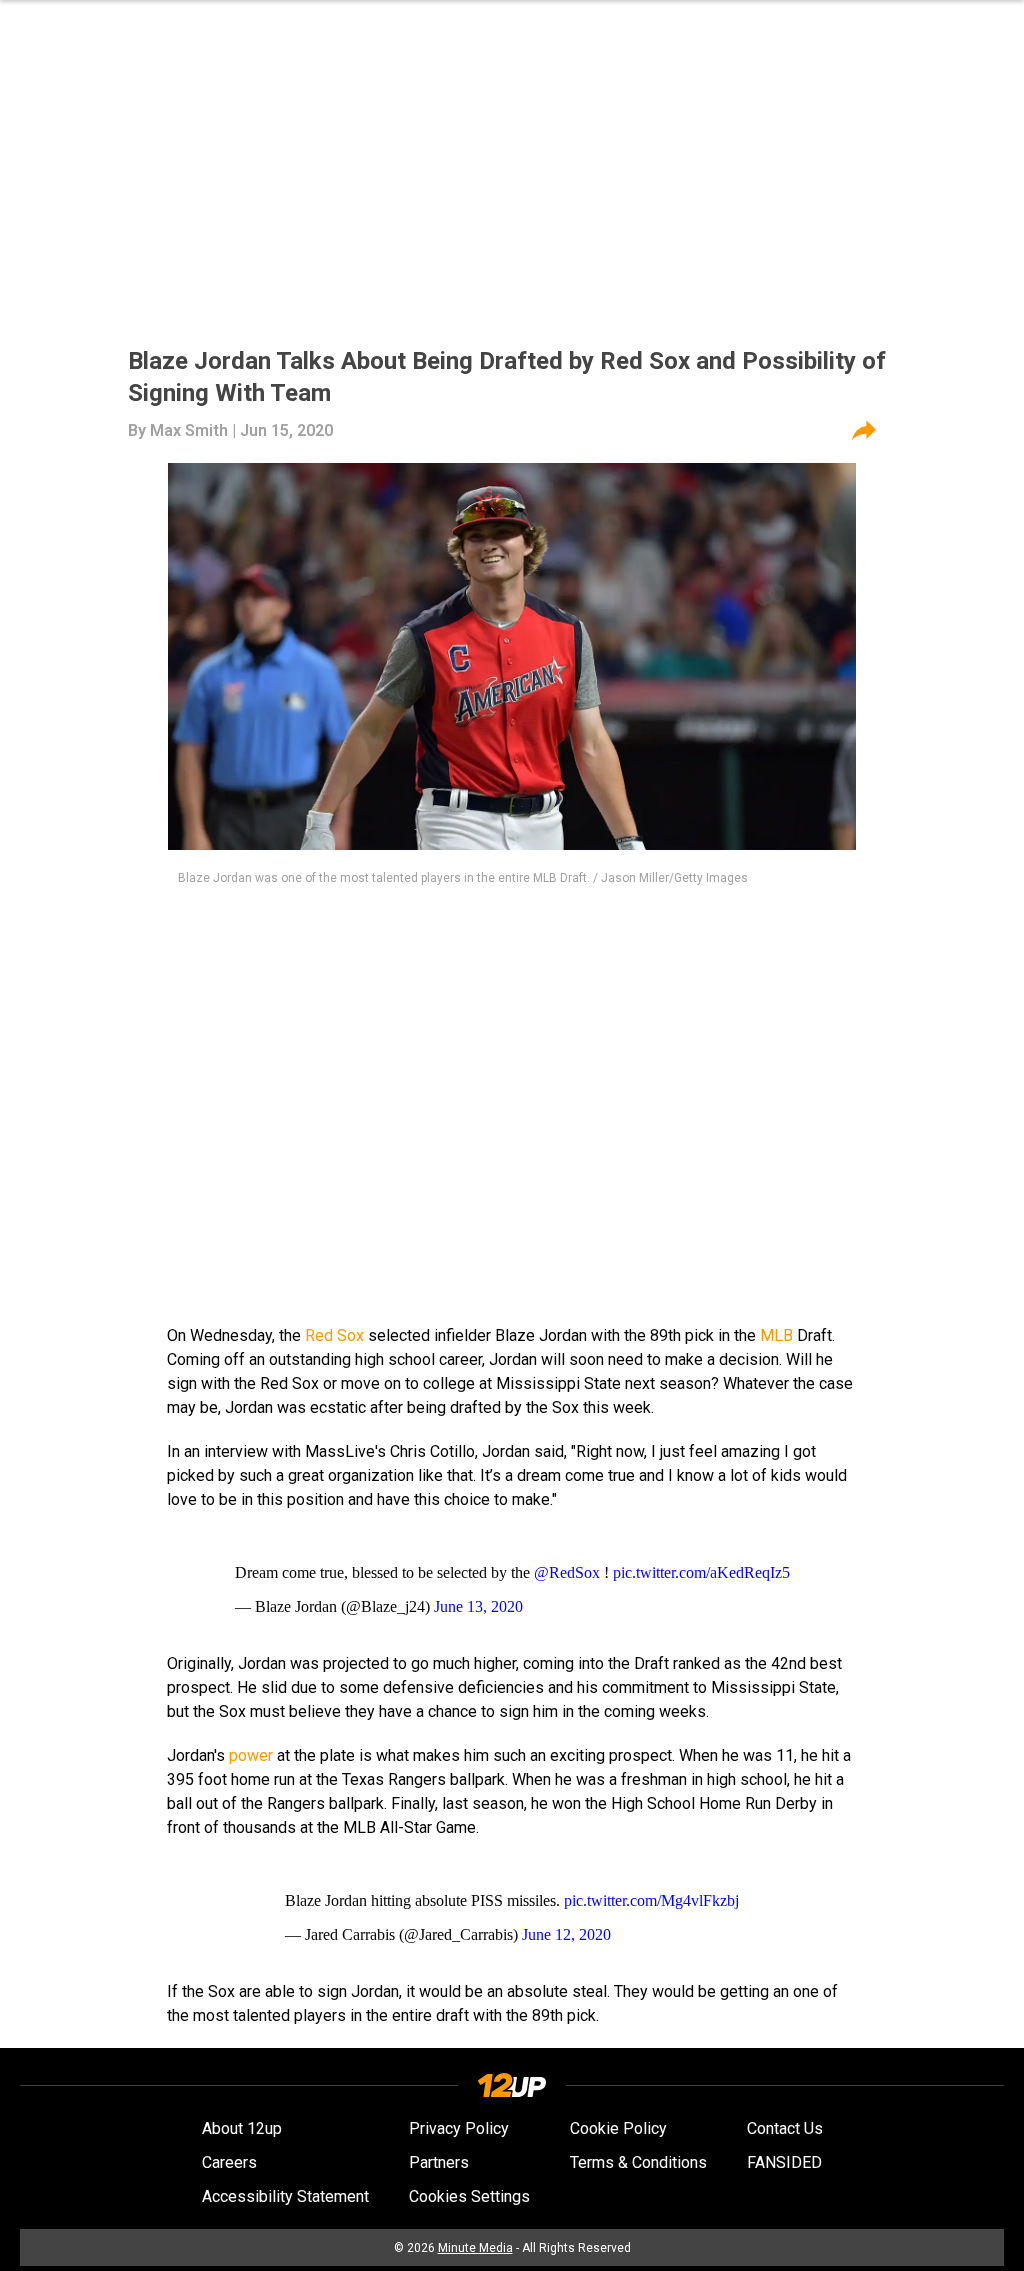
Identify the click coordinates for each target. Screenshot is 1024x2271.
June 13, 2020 (478, 1606)
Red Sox (334, 1335)
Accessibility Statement (285, 2196)
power (251, 1755)
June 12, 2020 (566, 1934)
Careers (229, 2162)
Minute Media (475, 2248)
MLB (776, 1335)
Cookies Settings (469, 2196)
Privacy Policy (459, 2128)
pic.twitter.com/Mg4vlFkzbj (651, 1900)
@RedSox (567, 1572)
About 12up (242, 2128)
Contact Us (785, 2128)
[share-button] (864, 431)
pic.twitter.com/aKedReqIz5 (701, 1572)
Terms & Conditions (638, 2162)
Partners (439, 2162)
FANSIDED (784, 2162)
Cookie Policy (618, 2128)
